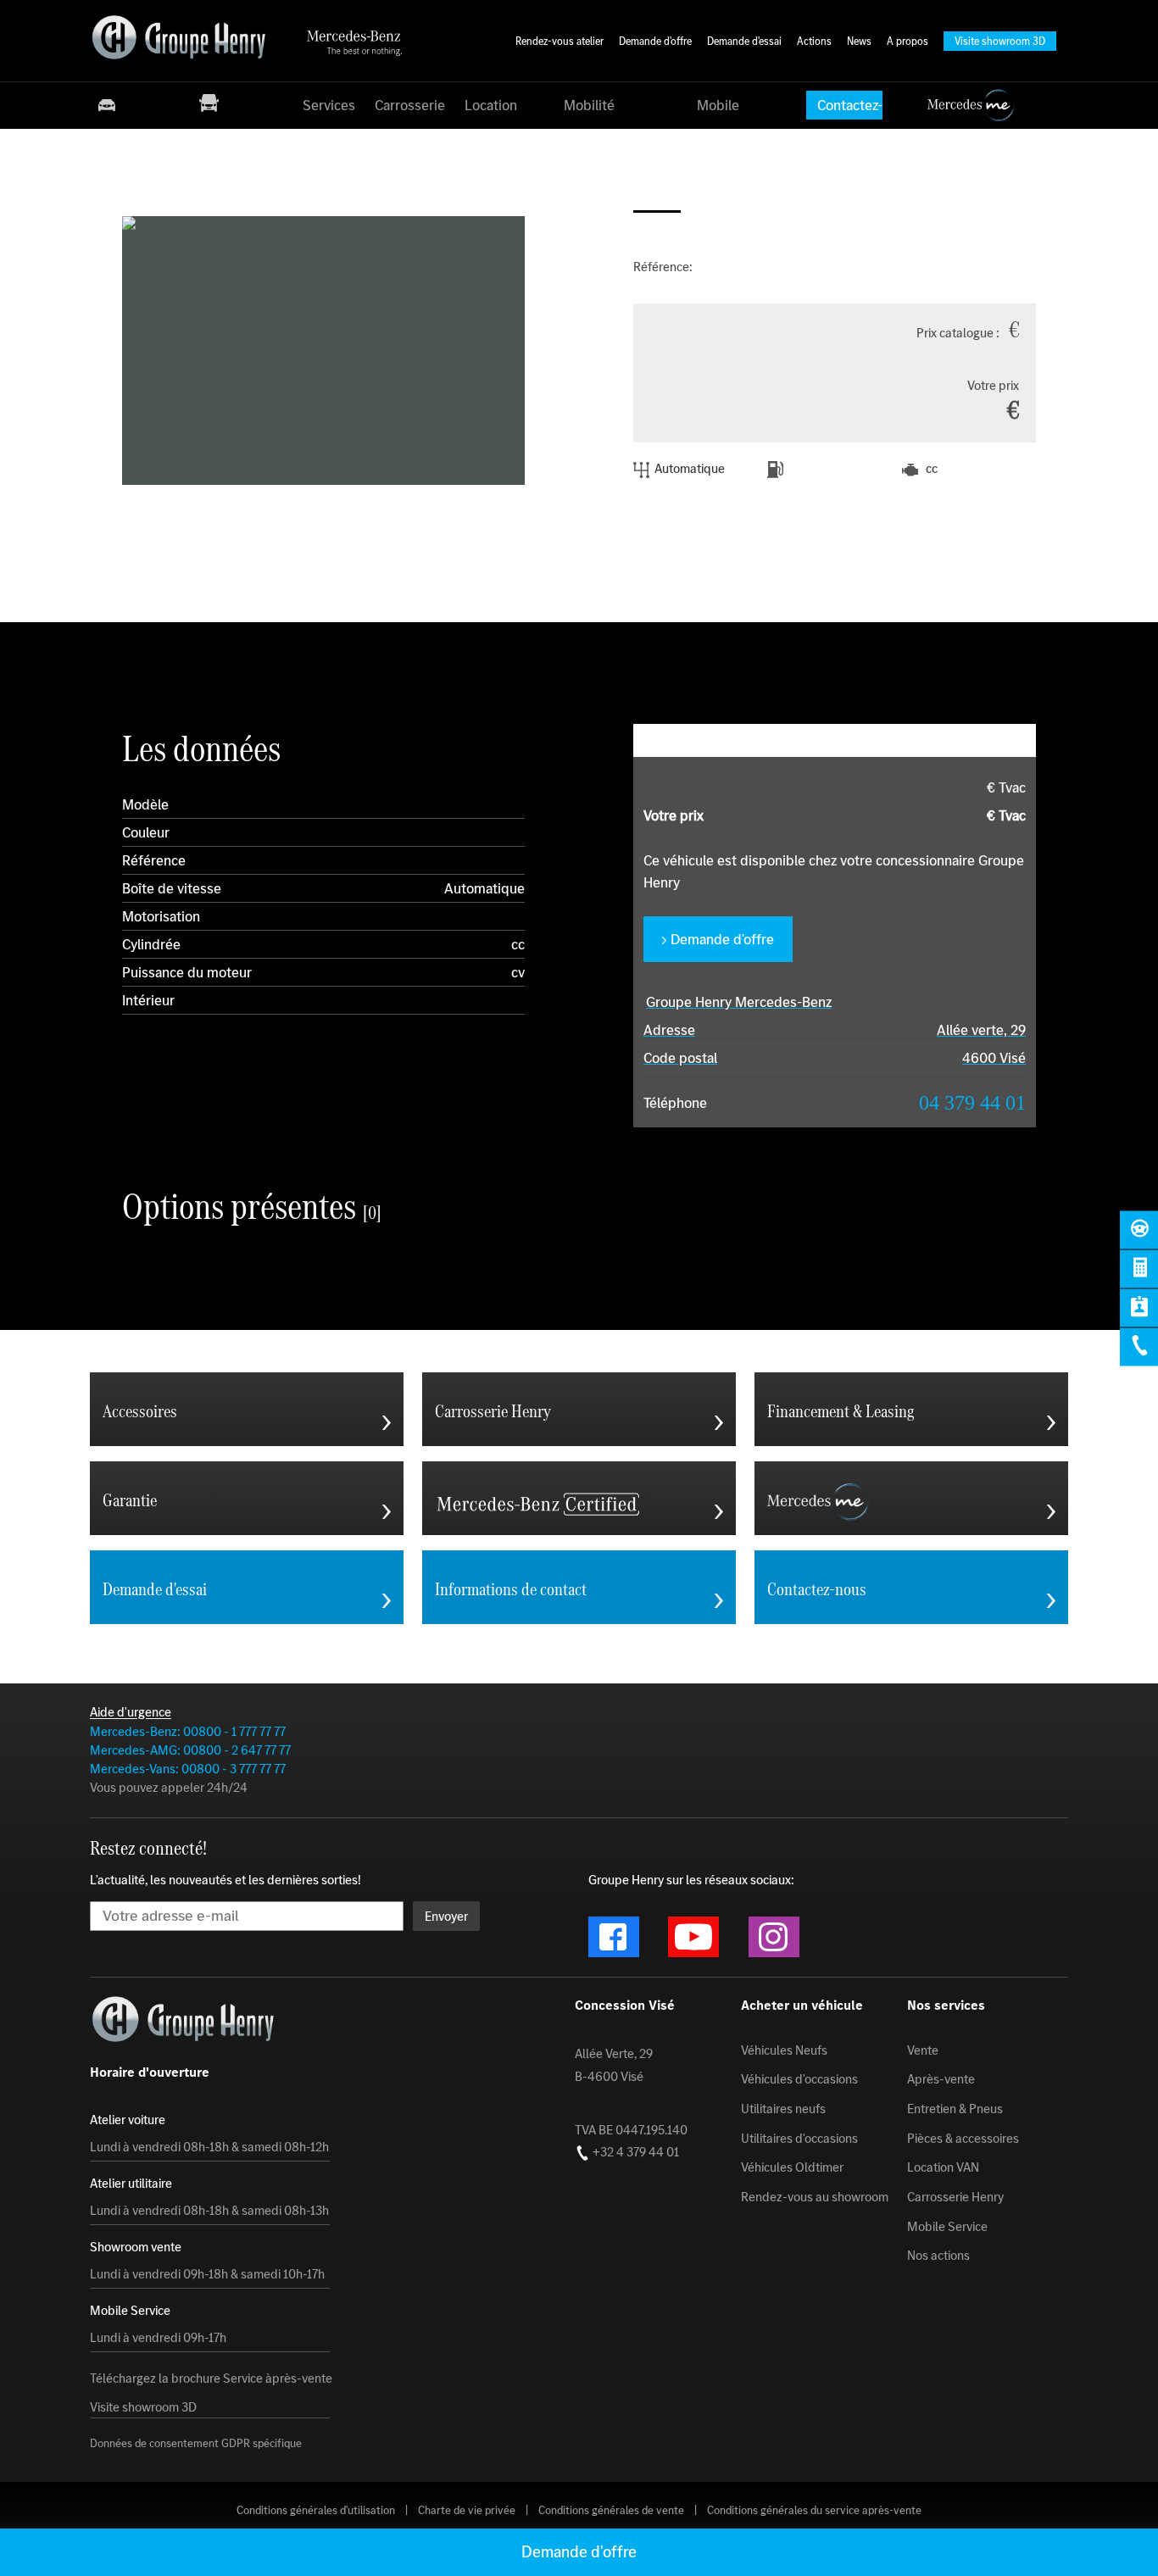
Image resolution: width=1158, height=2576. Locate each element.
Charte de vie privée (467, 2510)
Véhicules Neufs (784, 2050)
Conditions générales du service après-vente (814, 2510)
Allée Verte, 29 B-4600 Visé (614, 2065)
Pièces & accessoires (963, 2138)
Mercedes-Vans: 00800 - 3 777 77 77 (188, 1769)
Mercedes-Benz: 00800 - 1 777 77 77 (188, 1731)
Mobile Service (947, 2226)
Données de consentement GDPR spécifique (196, 2444)
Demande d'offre (722, 939)
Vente (923, 2050)
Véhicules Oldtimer (792, 2167)
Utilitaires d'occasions (799, 2138)
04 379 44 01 (972, 1103)
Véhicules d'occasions (799, 2079)
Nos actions (938, 2256)
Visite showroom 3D (143, 2406)
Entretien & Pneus (955, 2109)
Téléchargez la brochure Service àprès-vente (211, 2378)
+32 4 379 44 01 (635, 2152)
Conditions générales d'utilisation (316, 2510)
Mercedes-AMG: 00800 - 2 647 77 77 (190, 1750)
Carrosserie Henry (955, 2197)
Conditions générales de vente (611, 2510)
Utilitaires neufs (783, 2109)
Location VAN (943, 2167)
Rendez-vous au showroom (815, 2197)
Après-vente (941, 2079)
